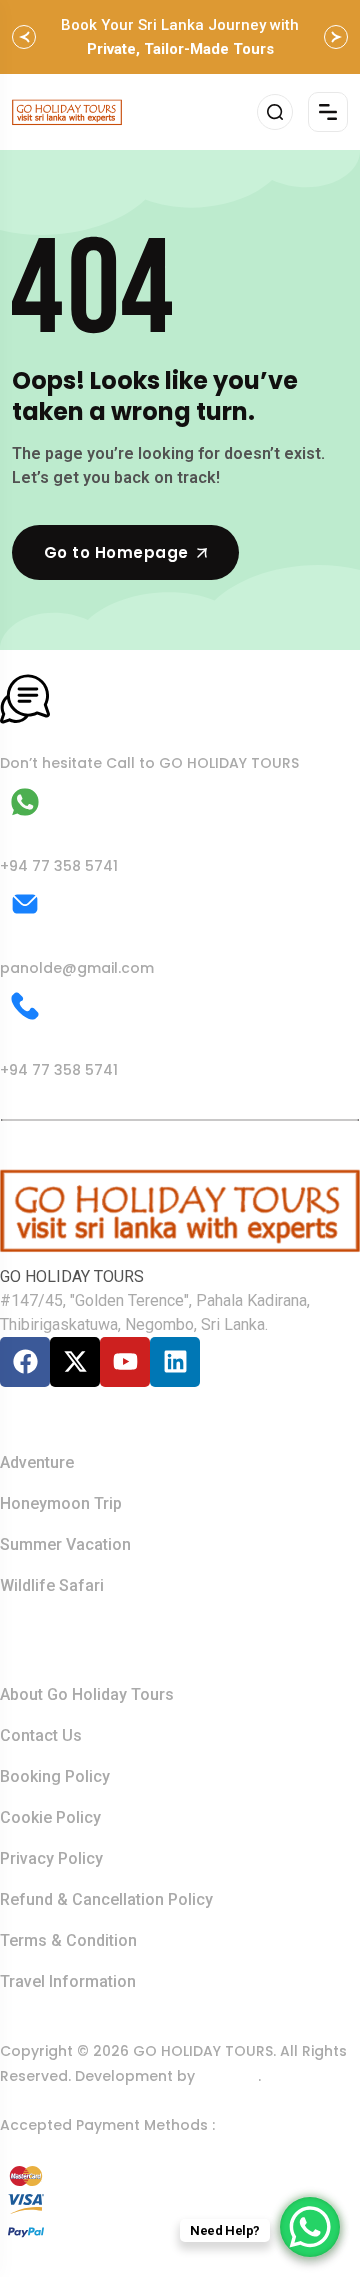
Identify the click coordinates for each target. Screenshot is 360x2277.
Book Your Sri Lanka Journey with (180, 37)
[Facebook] (25, 1362)
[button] (24, 37)
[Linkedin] (175, 1362)
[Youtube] (125, 1362)
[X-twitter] (75, 1362)
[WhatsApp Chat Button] (310, 2227)
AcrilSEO (228, 2076)
